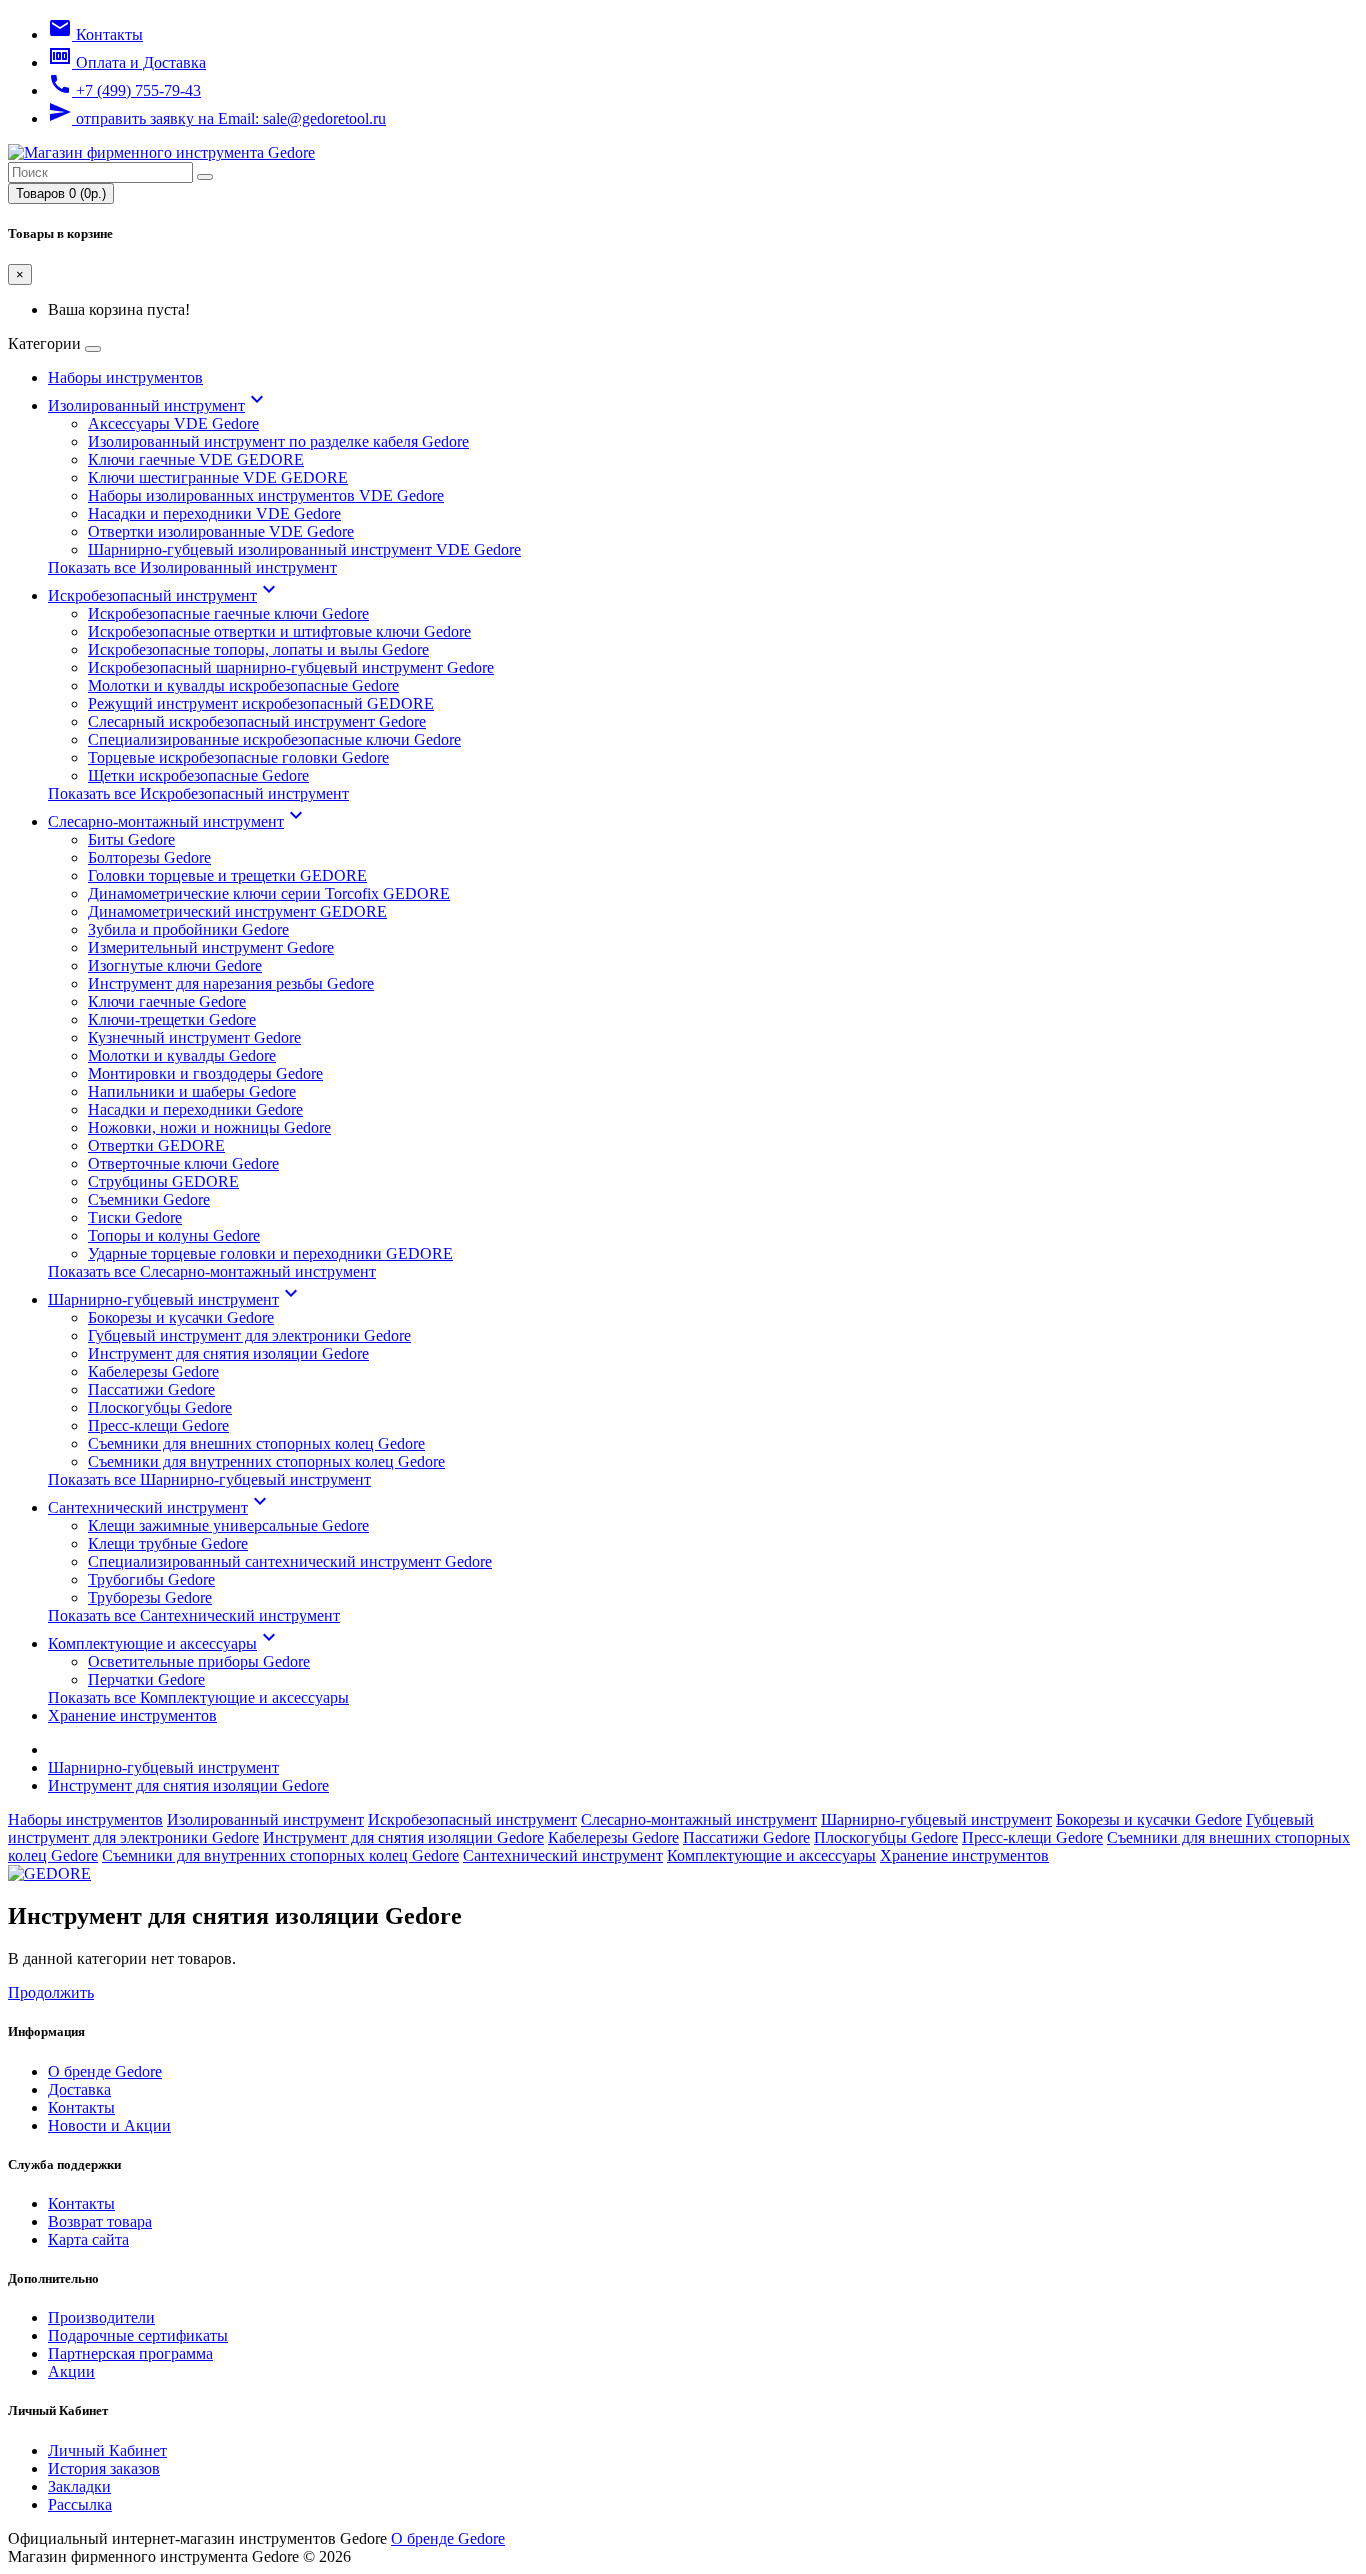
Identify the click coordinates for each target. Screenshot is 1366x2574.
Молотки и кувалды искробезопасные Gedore (243, 685)
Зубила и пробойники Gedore (188, 929)
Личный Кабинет (107, 2450)
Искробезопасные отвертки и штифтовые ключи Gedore (279, 631)
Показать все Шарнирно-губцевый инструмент (209, 1479)
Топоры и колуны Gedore (174, 1235)
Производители (101, 2317)
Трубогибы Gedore (151, 1579)
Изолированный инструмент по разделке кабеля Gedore (278, 441)
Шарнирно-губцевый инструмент (175, 1299)
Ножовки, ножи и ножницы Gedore (209, 1127)
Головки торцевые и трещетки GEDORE (227, 875)
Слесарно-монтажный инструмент (178, 821)
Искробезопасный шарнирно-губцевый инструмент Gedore (291, 667)
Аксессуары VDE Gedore (173, 423)
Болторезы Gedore (149, 857)
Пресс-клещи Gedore (158, 1425)
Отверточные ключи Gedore (183, 1163)
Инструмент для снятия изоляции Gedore (228, 1353)
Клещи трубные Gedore (168, 1543)
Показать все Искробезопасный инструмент (198, 793)
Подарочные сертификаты (138, 2335)
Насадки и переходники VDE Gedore (214, 513)
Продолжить (51, 1992)
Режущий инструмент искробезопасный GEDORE (261, 703)
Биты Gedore (131, 839)
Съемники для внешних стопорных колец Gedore (256, 1443)
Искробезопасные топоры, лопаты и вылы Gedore (258, 649)
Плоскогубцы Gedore (160, 1407)
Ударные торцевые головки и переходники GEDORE (270, 1253)
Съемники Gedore (149, 1199)
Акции (71, 2371)
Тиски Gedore (135, 1217)
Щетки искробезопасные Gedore (198, 775)
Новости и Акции (109, 2125)
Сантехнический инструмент (160, 1507)
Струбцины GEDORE (163, 1181)
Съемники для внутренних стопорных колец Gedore (266, 1461)
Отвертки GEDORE (156, 1145)
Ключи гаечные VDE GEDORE (196, 459)
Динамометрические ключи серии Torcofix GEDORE (269, 893)
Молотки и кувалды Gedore (182, 1055)
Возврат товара (100, 2221)
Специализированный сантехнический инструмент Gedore (290, 1561)
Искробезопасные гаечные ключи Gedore (228, 613)
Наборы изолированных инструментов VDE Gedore (266, 495)
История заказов (104, 2468)
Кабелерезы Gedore (153, 1371)
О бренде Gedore (105, 2071)
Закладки (79, 2486)
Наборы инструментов (125, 377)
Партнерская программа (130, 2353)
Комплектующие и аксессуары (164, 1643)
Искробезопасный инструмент (164, 595)
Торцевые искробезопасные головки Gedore (238, 757)
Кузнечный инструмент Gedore (194, 1037)
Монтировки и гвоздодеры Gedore (205, 1073)
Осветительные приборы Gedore (199, 1661)
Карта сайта (88, 2239)
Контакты (81, 2107)
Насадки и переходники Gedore (195, 1109)
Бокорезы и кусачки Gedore (181, 1317)
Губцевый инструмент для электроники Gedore (249, 1335)
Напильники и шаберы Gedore (192, 1091)
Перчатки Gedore (146, 1679)
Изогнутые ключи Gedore (175, 965)
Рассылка (80, 2504)
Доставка (79, 2089)
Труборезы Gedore (150, 1597)
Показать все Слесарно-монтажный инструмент (212, 1271)
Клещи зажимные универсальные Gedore (228, 1525)
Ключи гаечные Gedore (167, 1001)
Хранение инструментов (132, 1715)
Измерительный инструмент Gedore (211, 947)
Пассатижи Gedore (151, 1389)
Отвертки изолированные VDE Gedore (221, 531)
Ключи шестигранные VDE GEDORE (218, 477)
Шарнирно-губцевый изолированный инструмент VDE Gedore (304, 549)
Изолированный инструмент (158, 405)
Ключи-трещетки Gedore (172, 1019)
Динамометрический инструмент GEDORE (237, 911)
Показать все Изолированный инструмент (192, 567)
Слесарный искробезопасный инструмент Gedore (257, 721)
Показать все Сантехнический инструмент (194, 1615)
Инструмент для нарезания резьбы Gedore (231, 983)
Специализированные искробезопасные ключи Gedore (274, 739)
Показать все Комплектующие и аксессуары (198, 1697)
